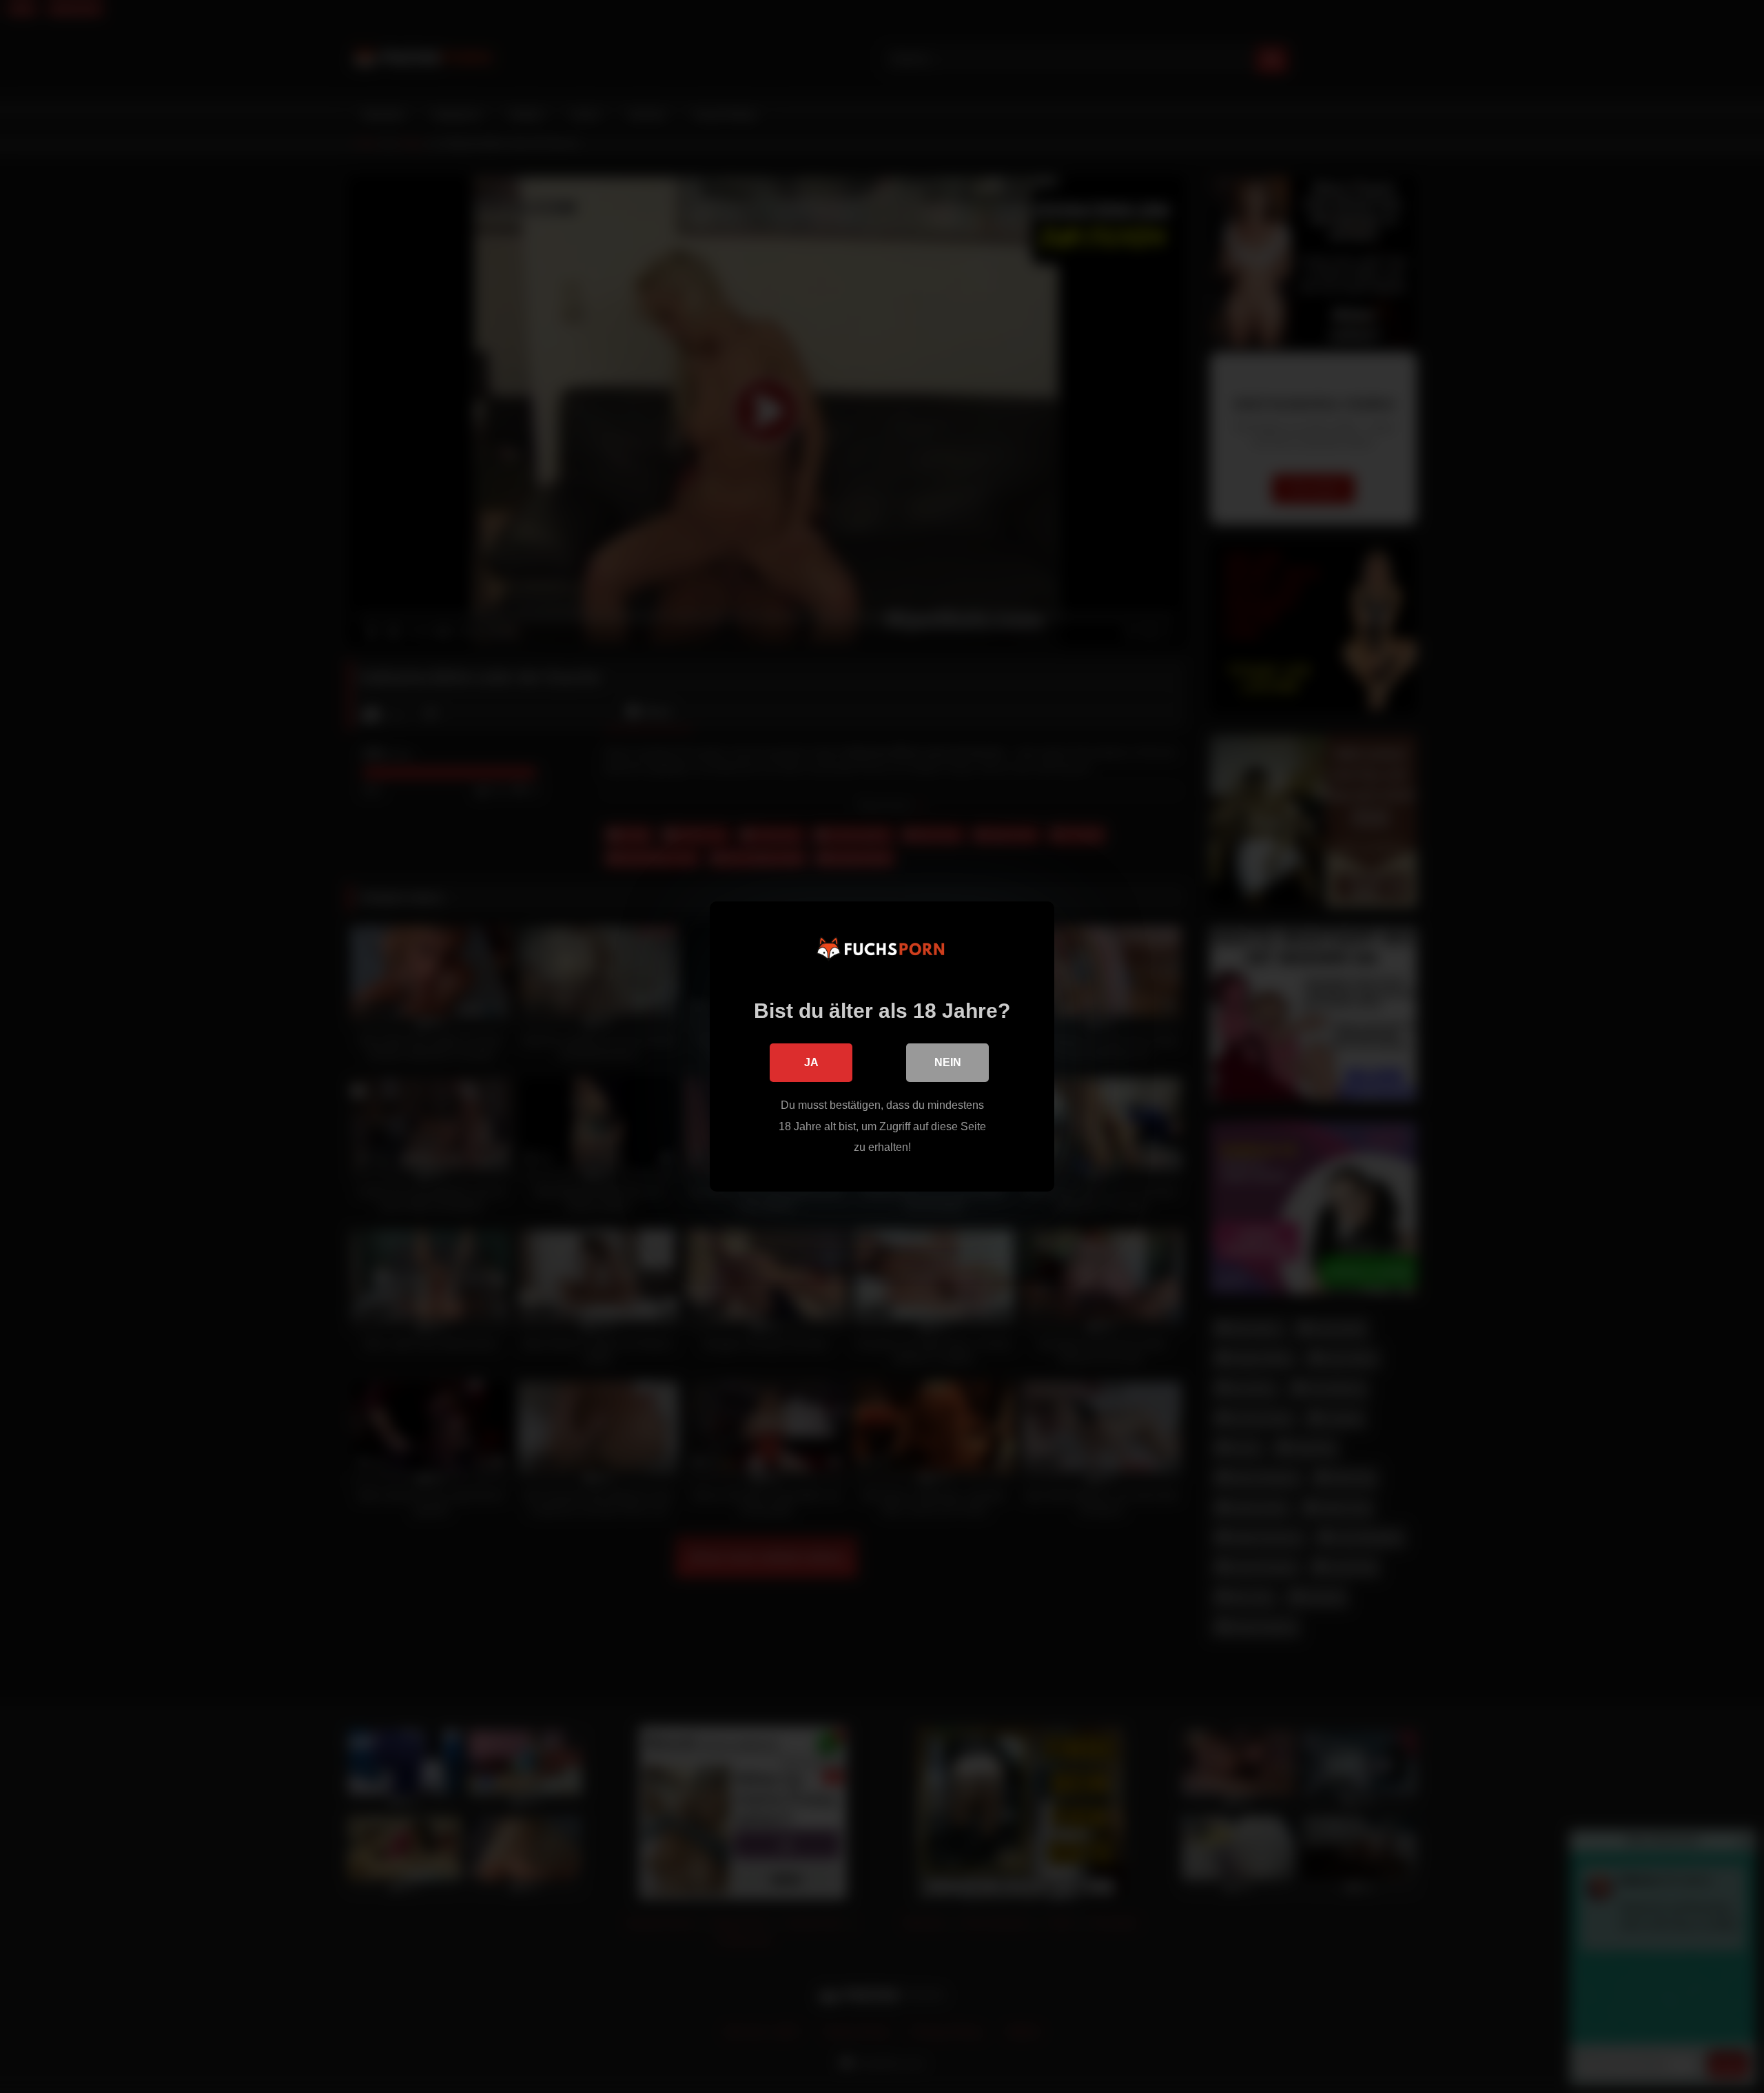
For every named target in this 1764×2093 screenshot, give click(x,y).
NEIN (948, 1062)
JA (811, 1062)
